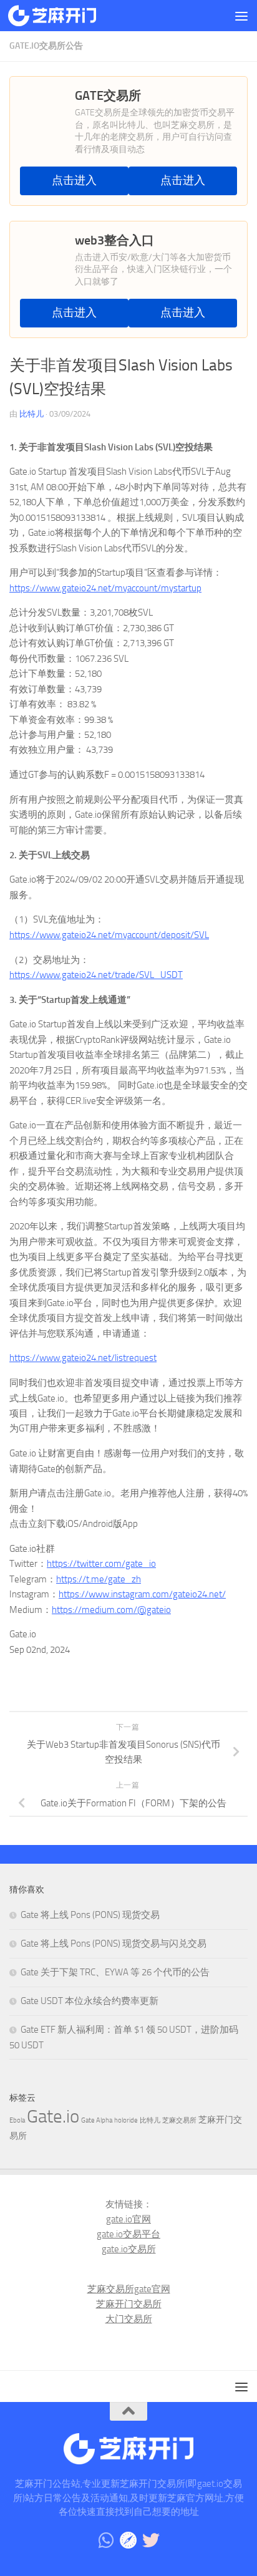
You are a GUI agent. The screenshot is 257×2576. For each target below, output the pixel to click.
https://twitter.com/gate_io (101, 1564)
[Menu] (241, 16)
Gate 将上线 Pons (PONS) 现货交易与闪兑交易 (114, 1944)
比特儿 (32, 414)
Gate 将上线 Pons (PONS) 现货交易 (90, 1915)
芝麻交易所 (179, 2120)
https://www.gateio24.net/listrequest (83, 1358)
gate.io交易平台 (128, 2234)
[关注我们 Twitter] (151, 2540)
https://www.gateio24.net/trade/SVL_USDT (96, 975)
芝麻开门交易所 (129, 2304)
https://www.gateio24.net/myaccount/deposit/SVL (109, 935)
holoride (126, 2120)
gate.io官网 (128, 2219)
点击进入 (74, 181)
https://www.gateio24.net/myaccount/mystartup (105, 588)
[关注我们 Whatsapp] (106, 2540)
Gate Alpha (97, 2120)
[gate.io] (128, 2540)
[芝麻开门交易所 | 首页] (67, 16)
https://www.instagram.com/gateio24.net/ (142, 1594)
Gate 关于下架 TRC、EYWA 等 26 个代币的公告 (115, 1972)
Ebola (17, 2120)
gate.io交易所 (129, 2249)
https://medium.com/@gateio (111, 1610)
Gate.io (53, 2117)
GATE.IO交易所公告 (46, 46)
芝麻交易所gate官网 (129, 2289)
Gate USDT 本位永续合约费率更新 (90, 2001)
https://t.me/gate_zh (99, 1579)
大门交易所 (129, 2319)
